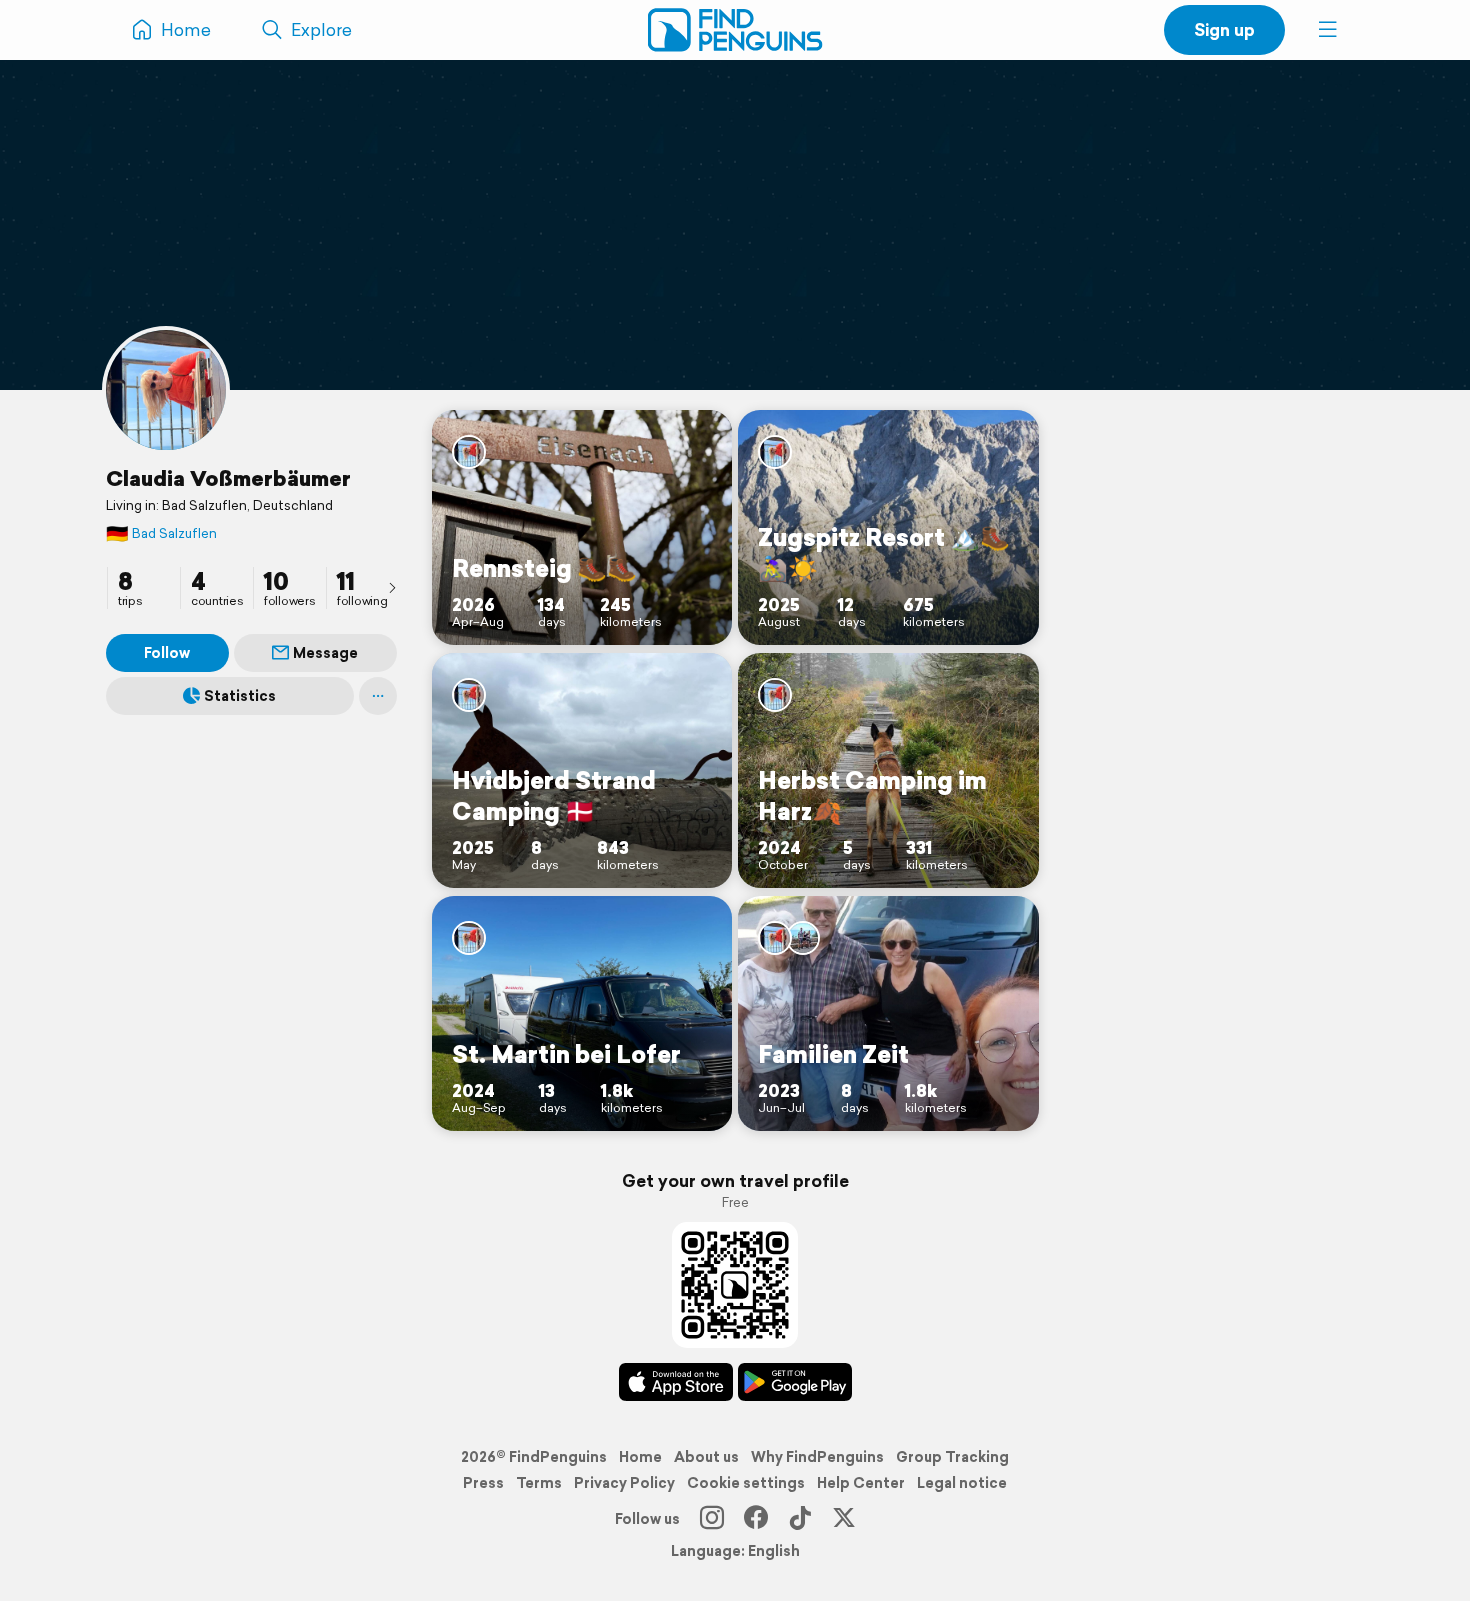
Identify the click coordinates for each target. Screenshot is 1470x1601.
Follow (167, 653)
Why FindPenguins (817, 1457)
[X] (844, 1519)
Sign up (1224, 29)
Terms (539, 1483)
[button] (1328, 30)
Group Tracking (952, 1457)
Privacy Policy (624, 1483)
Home (640, 1457)
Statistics (240, 696)
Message (325, 653)
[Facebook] (756, 1519)
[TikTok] (800, 1519)
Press (483, 1483)
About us (706, 1457)
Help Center (861, 1483)
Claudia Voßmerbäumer (228, 478)
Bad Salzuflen (161, 533)
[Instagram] (712, 1519)
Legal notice (962, 1483)
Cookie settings (746, 1483)
